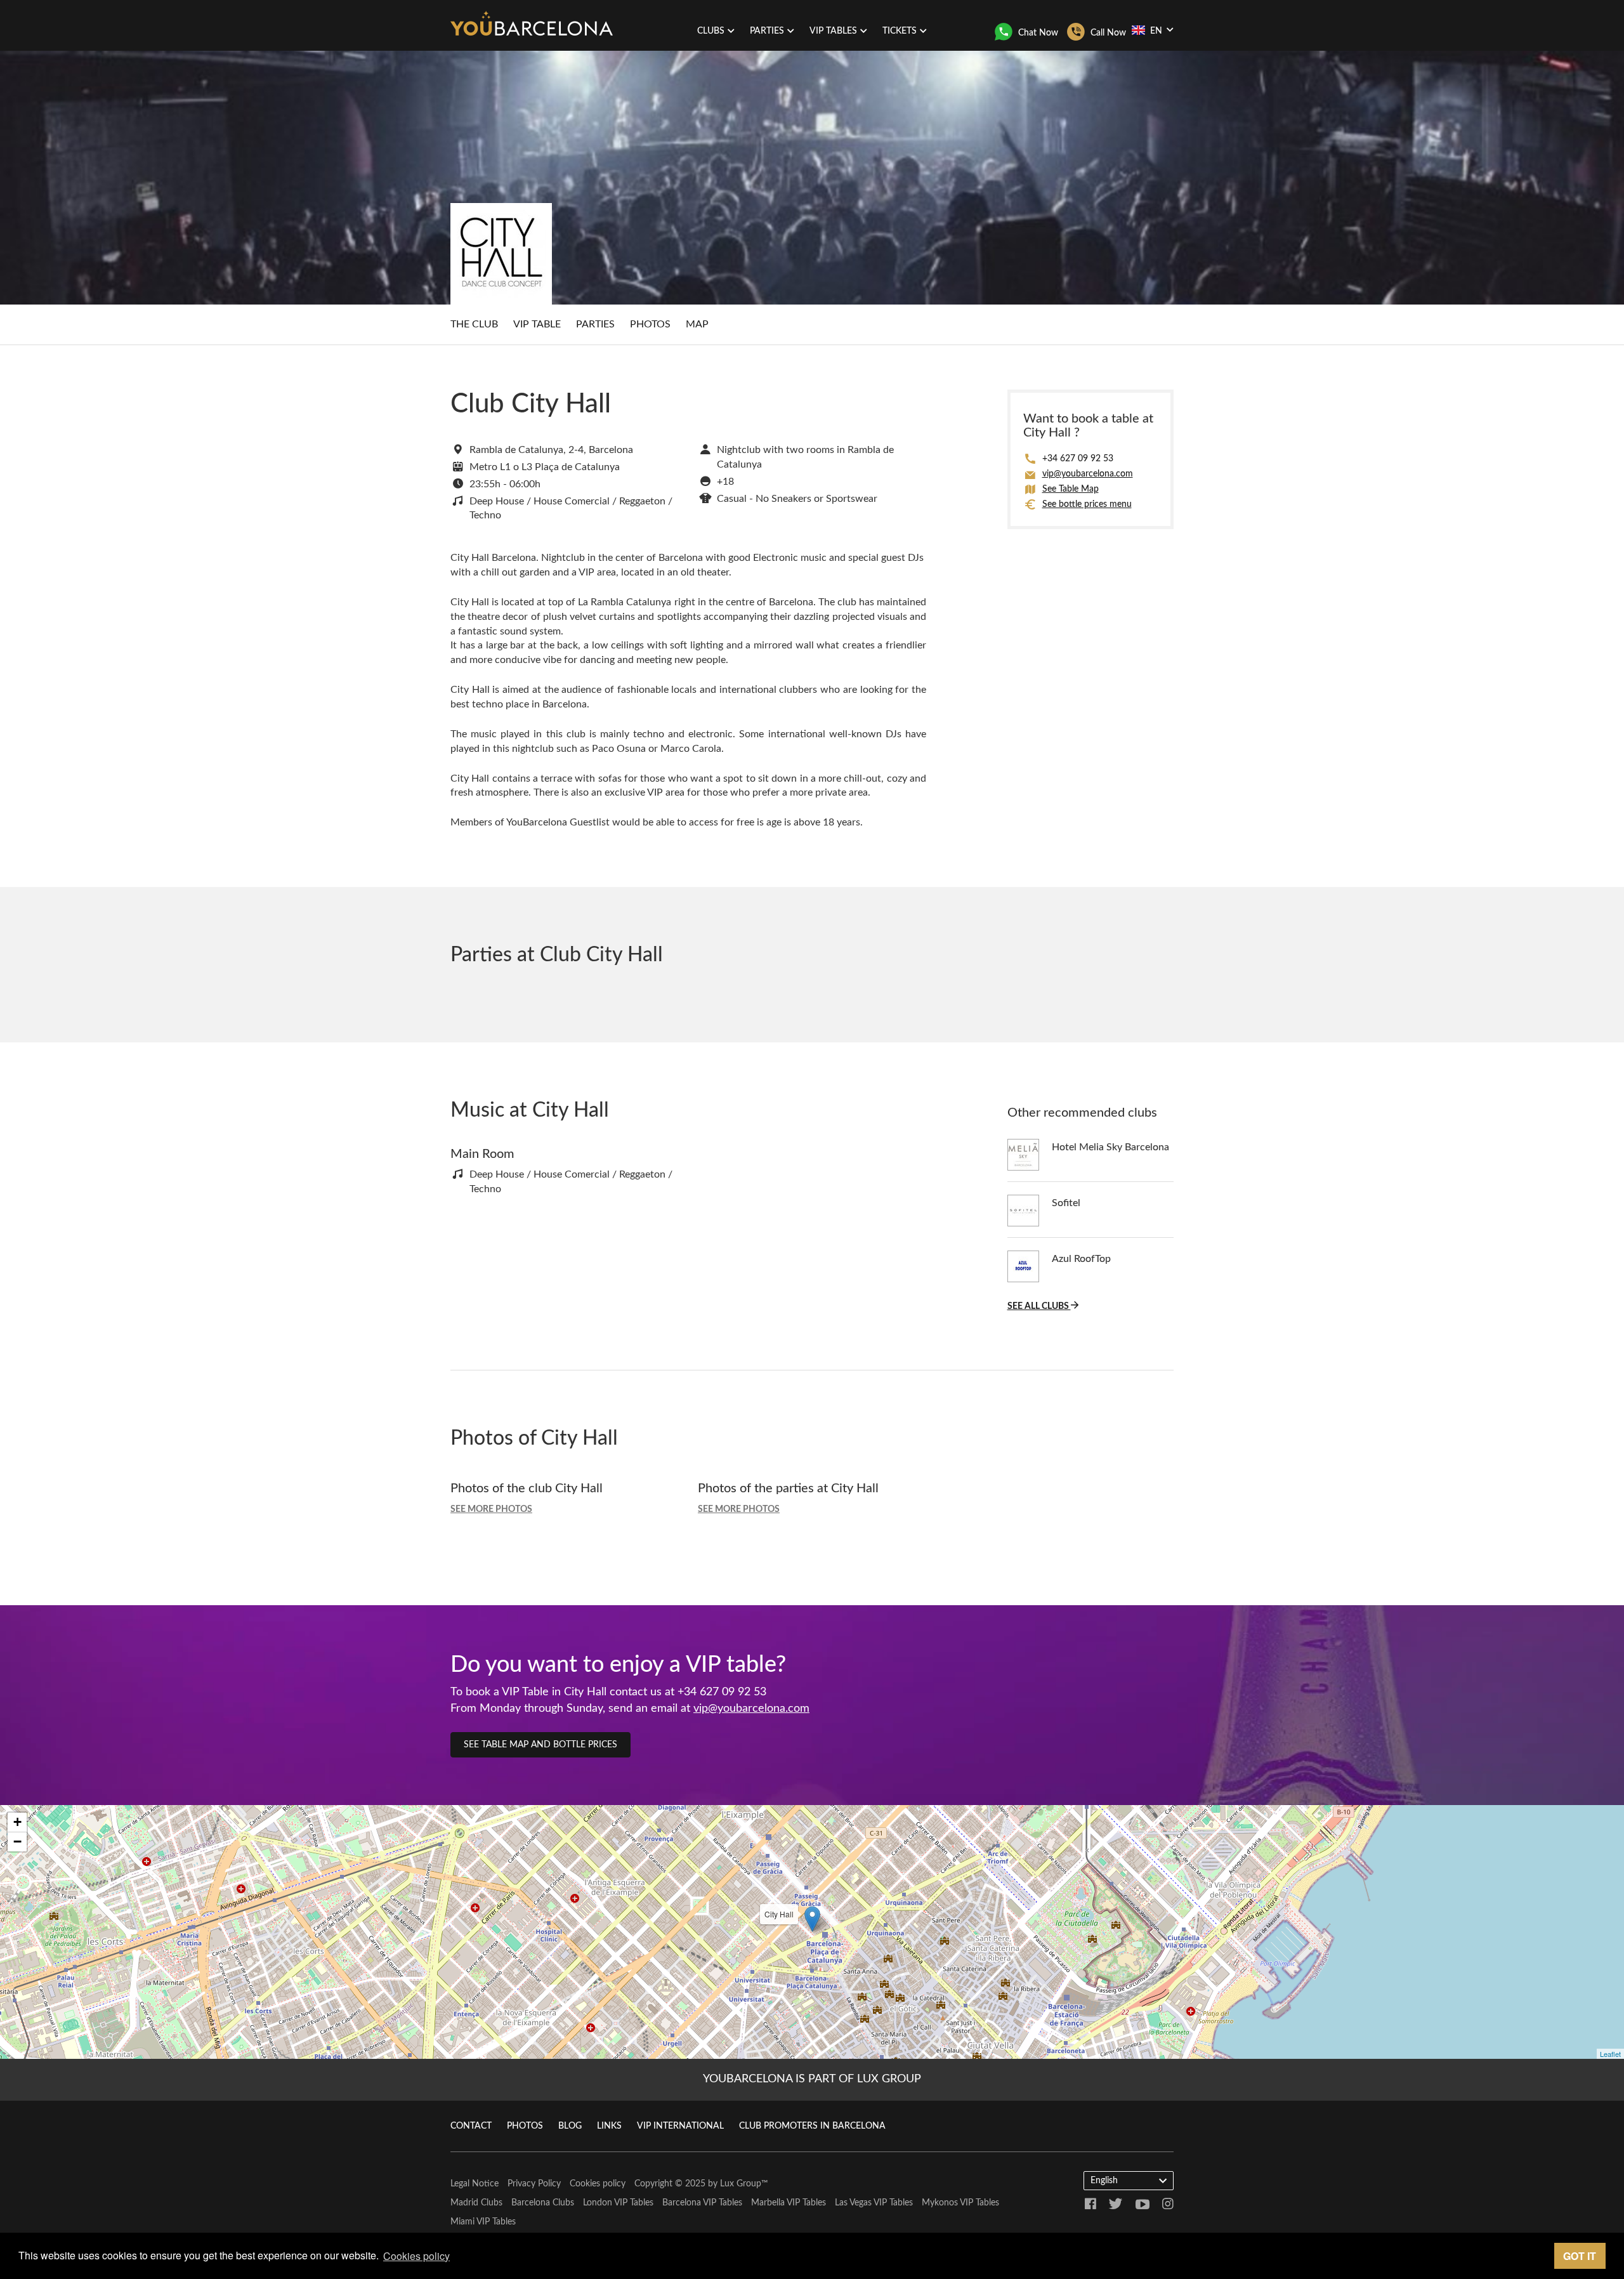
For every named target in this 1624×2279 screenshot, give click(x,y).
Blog (570, 2126)
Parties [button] (767, 31)
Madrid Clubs (476, 2203)
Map (697, 324)
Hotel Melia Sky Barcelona (1110, 1147)
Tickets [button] (900, 31)
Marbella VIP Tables (789, 2203)
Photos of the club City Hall (527, 1488)
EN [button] (1156, 31)
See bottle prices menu (1087, 504)
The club (474, 324)
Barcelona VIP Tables (702, 2203)
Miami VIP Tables (483, 2222)
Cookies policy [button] (416, 2256)
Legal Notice (475, 2184)
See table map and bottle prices (540, 1745)
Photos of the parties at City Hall (788, 1488)
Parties (595, 324)
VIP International (680, 2126)
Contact (471, 2126)
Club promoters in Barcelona (812, 2126)
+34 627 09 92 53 (1078, 459)
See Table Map (1071, 489)
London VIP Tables (618, 2203)
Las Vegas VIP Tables (874, 2203)
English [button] (1104, 2181)
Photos (650, 324)
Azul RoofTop (1081, 1259)
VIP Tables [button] (833, 31)
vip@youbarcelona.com (1088, 474)
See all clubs (1039, 1306)
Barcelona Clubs (543, 2203)
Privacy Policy (534, 2184)
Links (609, 2126)
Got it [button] (1580, 2256)
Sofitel (1066, 1203)
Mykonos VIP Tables (960, 2203)
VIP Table (537, 324)
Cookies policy (598, 2184)
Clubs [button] (711, 31)
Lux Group (741, 2184)
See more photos (491, 1509)
